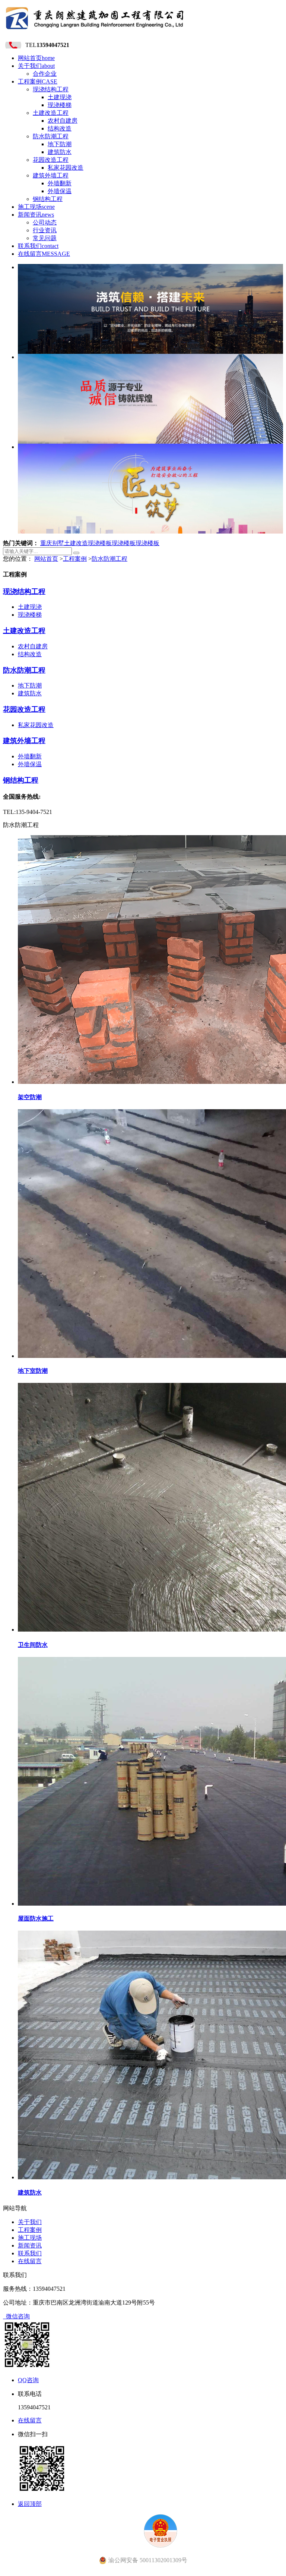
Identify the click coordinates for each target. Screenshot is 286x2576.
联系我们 (38, 246)
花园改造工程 (51, 160)
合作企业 (45, 74)
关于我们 (36, 66)
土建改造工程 (51, 113)
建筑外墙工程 (51, 175)
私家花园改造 (66, 168)
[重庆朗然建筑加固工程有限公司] (95, 32)
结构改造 (60, 128)
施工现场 (36, 207)
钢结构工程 (48, 199)
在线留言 (44, 254)
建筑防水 (60, 152)
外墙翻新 (60, 183)
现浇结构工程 (51, 89)
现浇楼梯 (60, 105)
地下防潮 (60, 144)
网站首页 (36, 58)
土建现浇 (60, 97)
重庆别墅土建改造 (64, 543)
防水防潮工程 (51, 136)
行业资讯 (45, 230)
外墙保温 (60, 191)
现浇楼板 (100, 543)
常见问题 (45, 238)
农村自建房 (63, 121)
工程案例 (38, 81)
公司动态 (45, 222)
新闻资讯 (36, 215)
